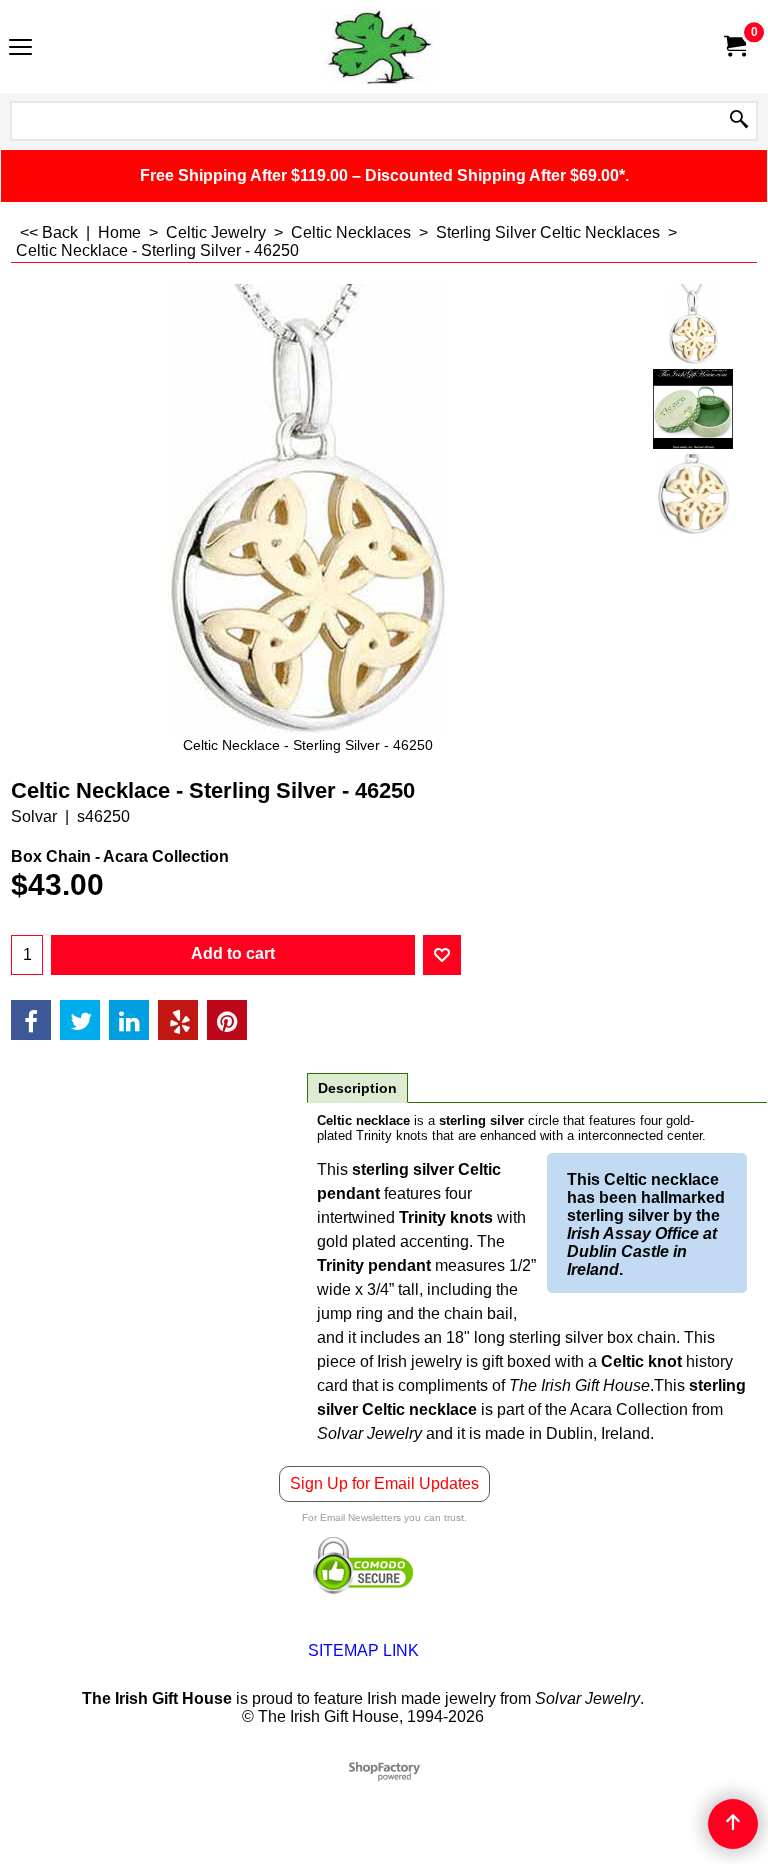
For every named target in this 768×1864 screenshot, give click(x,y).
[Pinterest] (227, 1020)
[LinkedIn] (129, 1020)
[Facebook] (31, 1020)
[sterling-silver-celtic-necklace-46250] (693, 324)
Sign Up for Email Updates (384, 1483)
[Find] (739, 121)
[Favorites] (442, 955)
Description (357, 1088)
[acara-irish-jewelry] (693, 409)
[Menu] (20, 48)
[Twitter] (80, 1020)
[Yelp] (178, 1020)
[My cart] (734, 46)
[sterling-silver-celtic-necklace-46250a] (693, 494)
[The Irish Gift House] (380, 46)
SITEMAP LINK (363, 1650)
